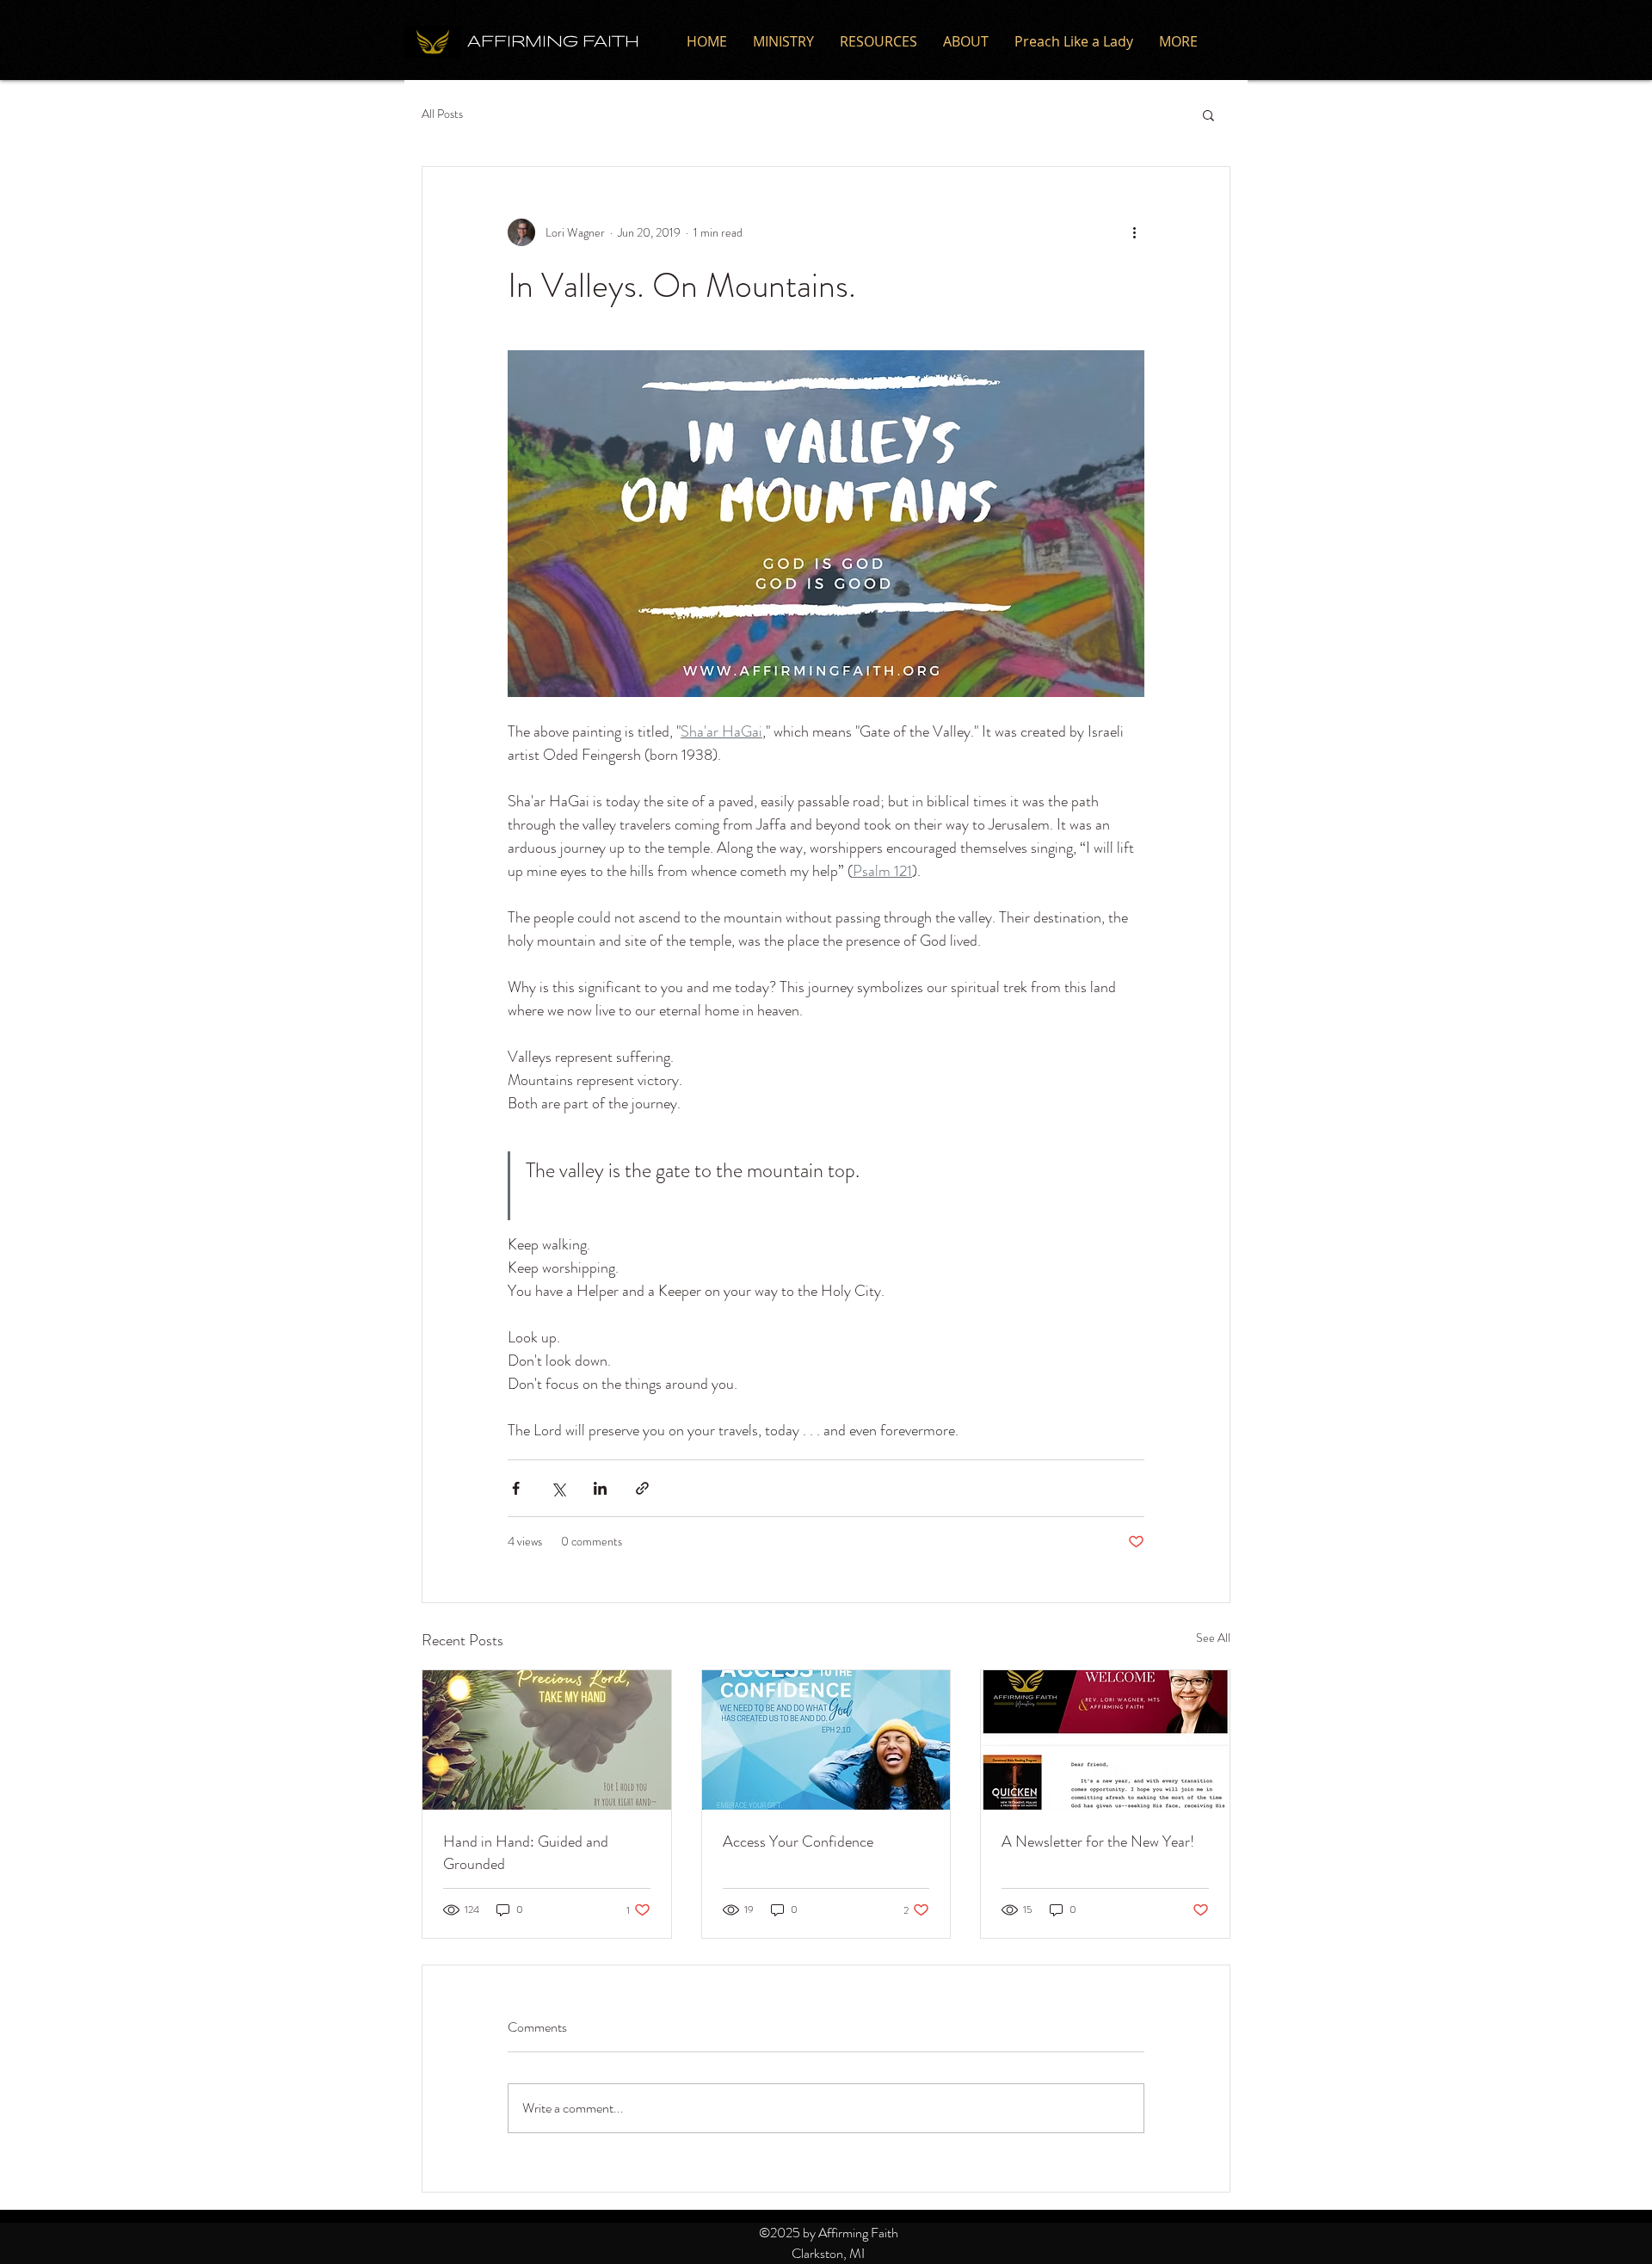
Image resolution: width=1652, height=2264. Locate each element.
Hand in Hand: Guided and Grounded (526, 1853)
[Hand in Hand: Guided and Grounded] (547, 1740)
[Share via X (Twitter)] (558, 1488)
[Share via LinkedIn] (600, 1488)
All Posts (442, 114)
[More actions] (1134, 232)
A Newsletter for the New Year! (1098, 1841)
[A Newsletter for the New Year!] (1105, 1740)
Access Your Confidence (798, 1841)
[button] (1208, 114)
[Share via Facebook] (516, 1488)
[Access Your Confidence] (826, 1740)
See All (1213, 1638)
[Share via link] (642, 1488)
